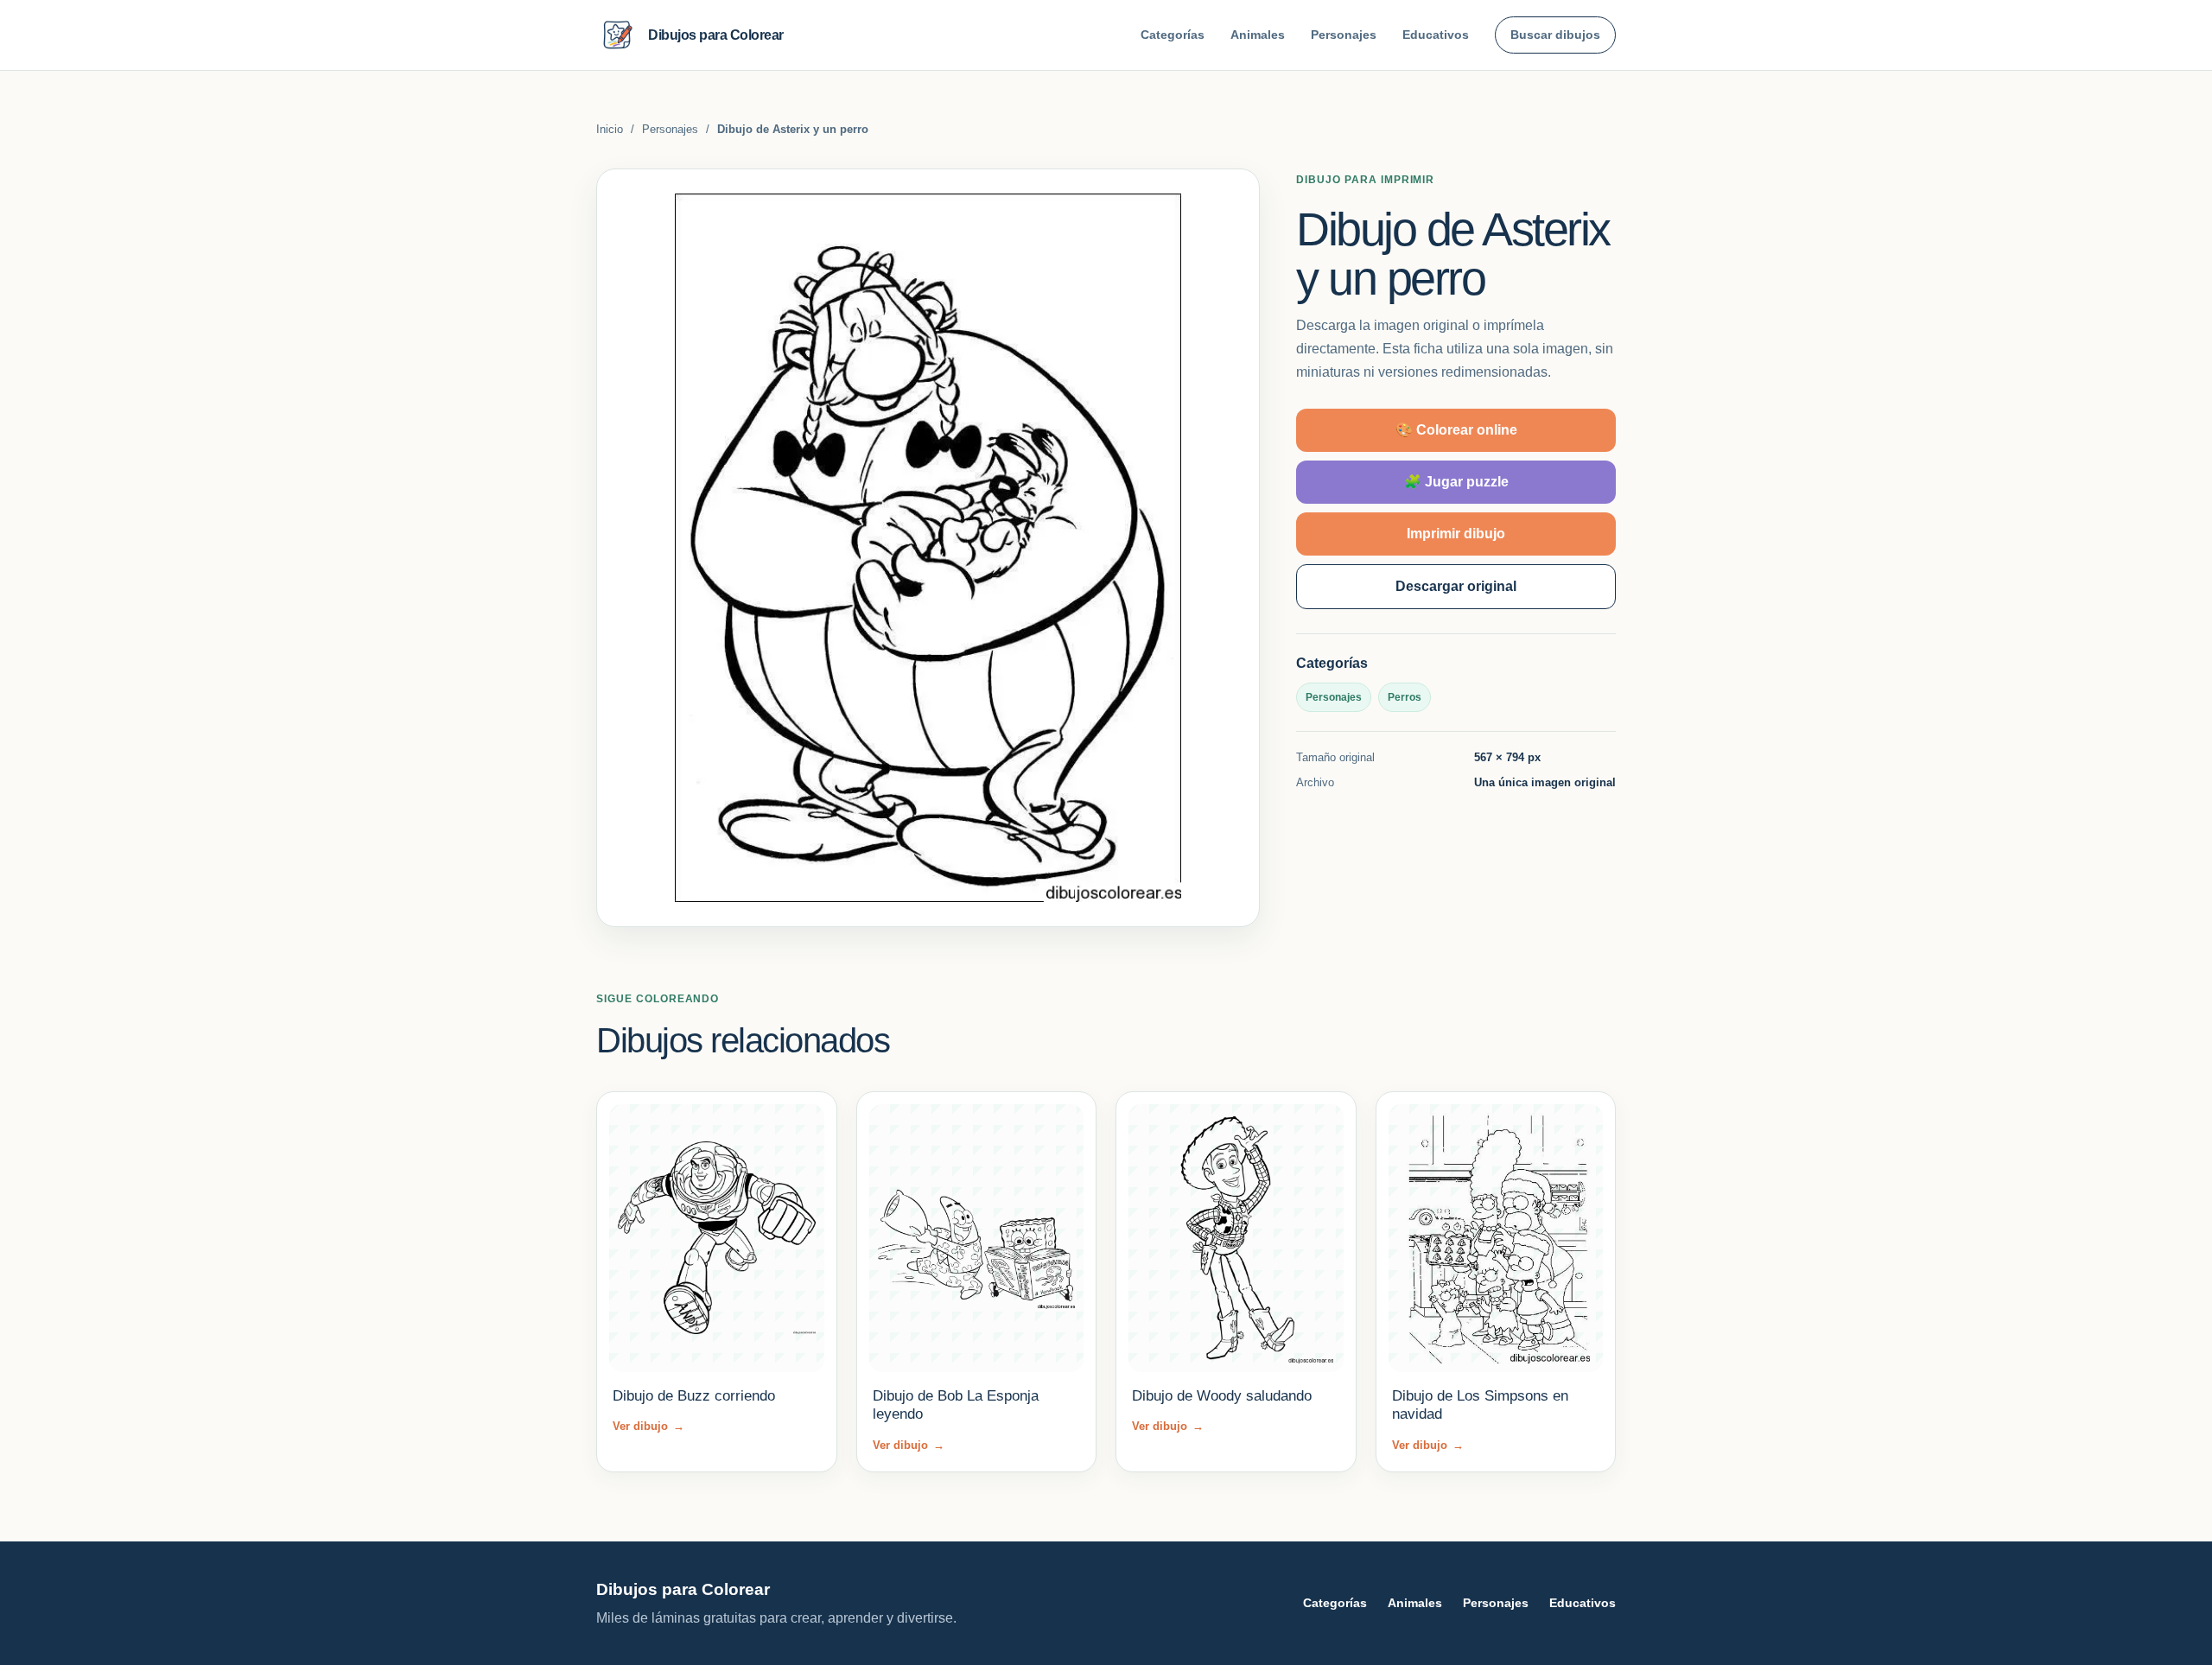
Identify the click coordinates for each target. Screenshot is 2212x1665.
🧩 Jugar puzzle (1456, 482)
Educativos (1436, 35)
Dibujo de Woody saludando (1222, 1396)
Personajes (1344, 35)
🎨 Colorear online (1456, 430)
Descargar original (1456, 586)
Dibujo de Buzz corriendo (694, 1396)
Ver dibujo (648, 1426)
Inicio (610, 129)
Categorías (1173, 35)
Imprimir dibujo (1456, 534)
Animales (1258, 35)
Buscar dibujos (1555, 35)
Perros (1405, 697)
